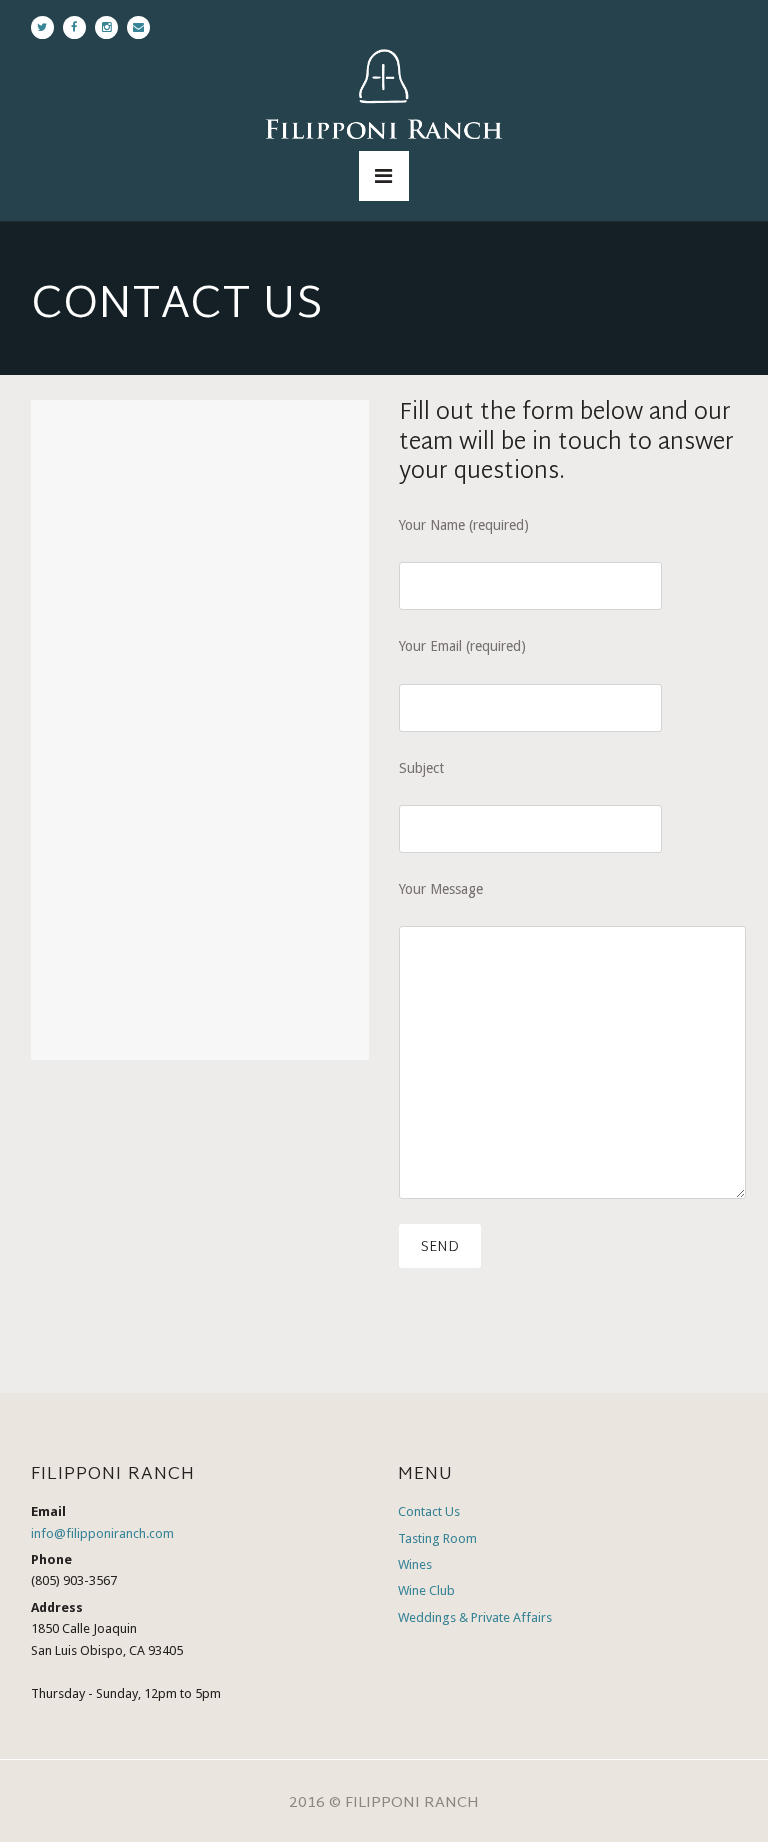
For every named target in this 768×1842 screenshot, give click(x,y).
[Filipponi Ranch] (384, 97)
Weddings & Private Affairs (475, 1617)
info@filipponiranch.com (102, 1533)
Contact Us (429, 1511)
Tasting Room (437, 1538)
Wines (415, 1564)
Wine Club (426, 1590)
